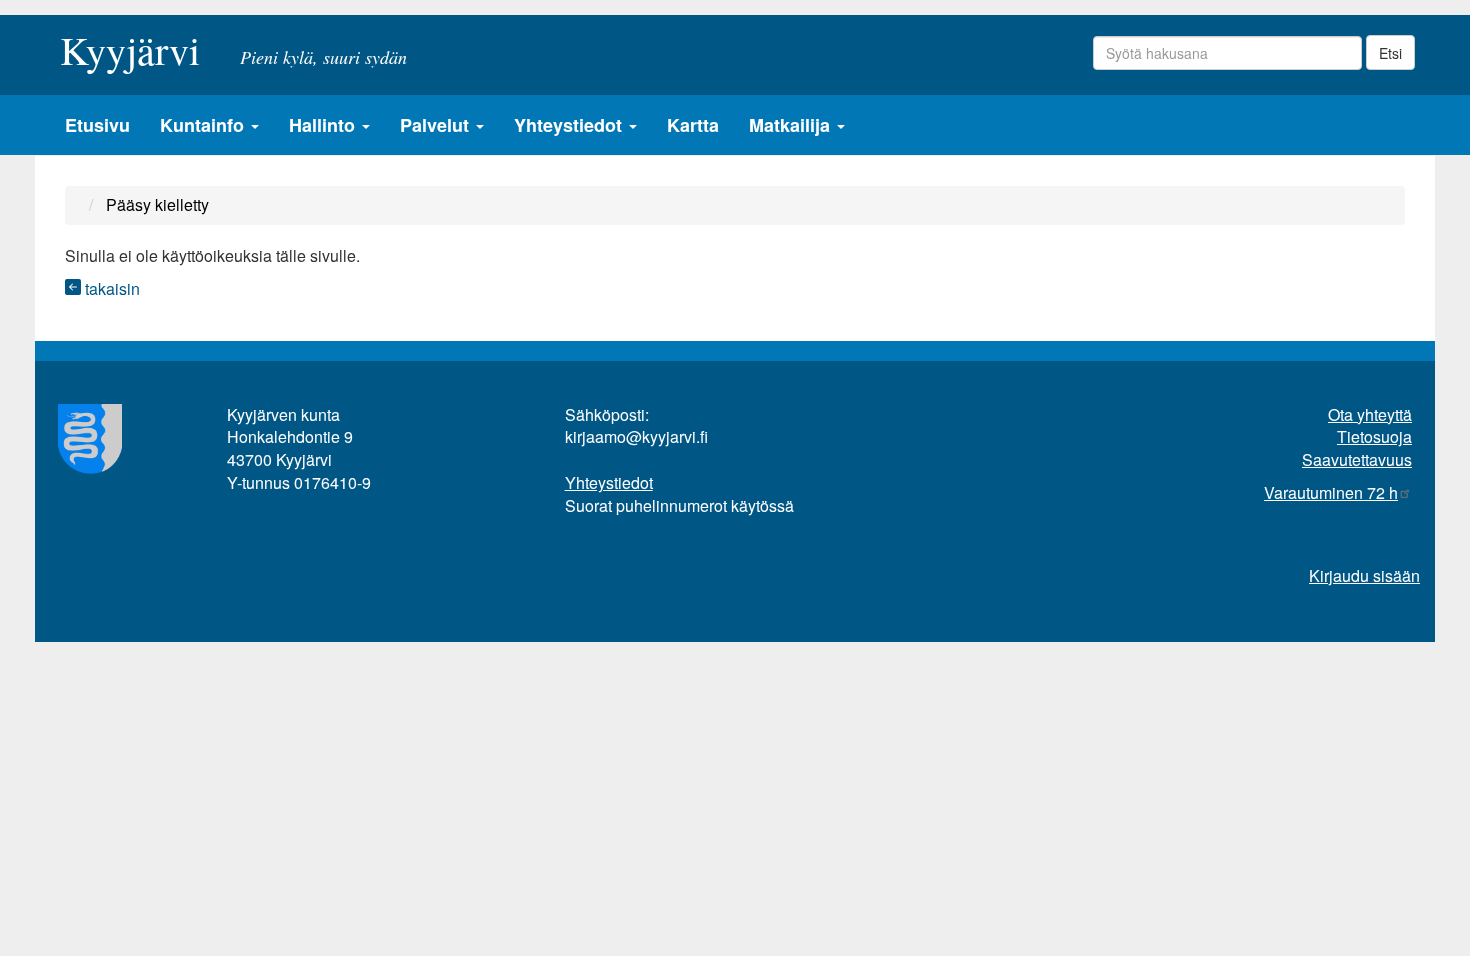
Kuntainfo (204, 125)
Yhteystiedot (570, 125)
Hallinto (324, 125)
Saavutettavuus (1357, 459)
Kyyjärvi (130, 44)
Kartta (693, 125)
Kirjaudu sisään (1364, 575)
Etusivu (97, 125)
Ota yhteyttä (1370, 414)
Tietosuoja (1374, 436)
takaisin (110, 288)
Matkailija (792, 125)
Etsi (1390, 53)
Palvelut (437, 125)
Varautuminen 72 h (1331, 492)
